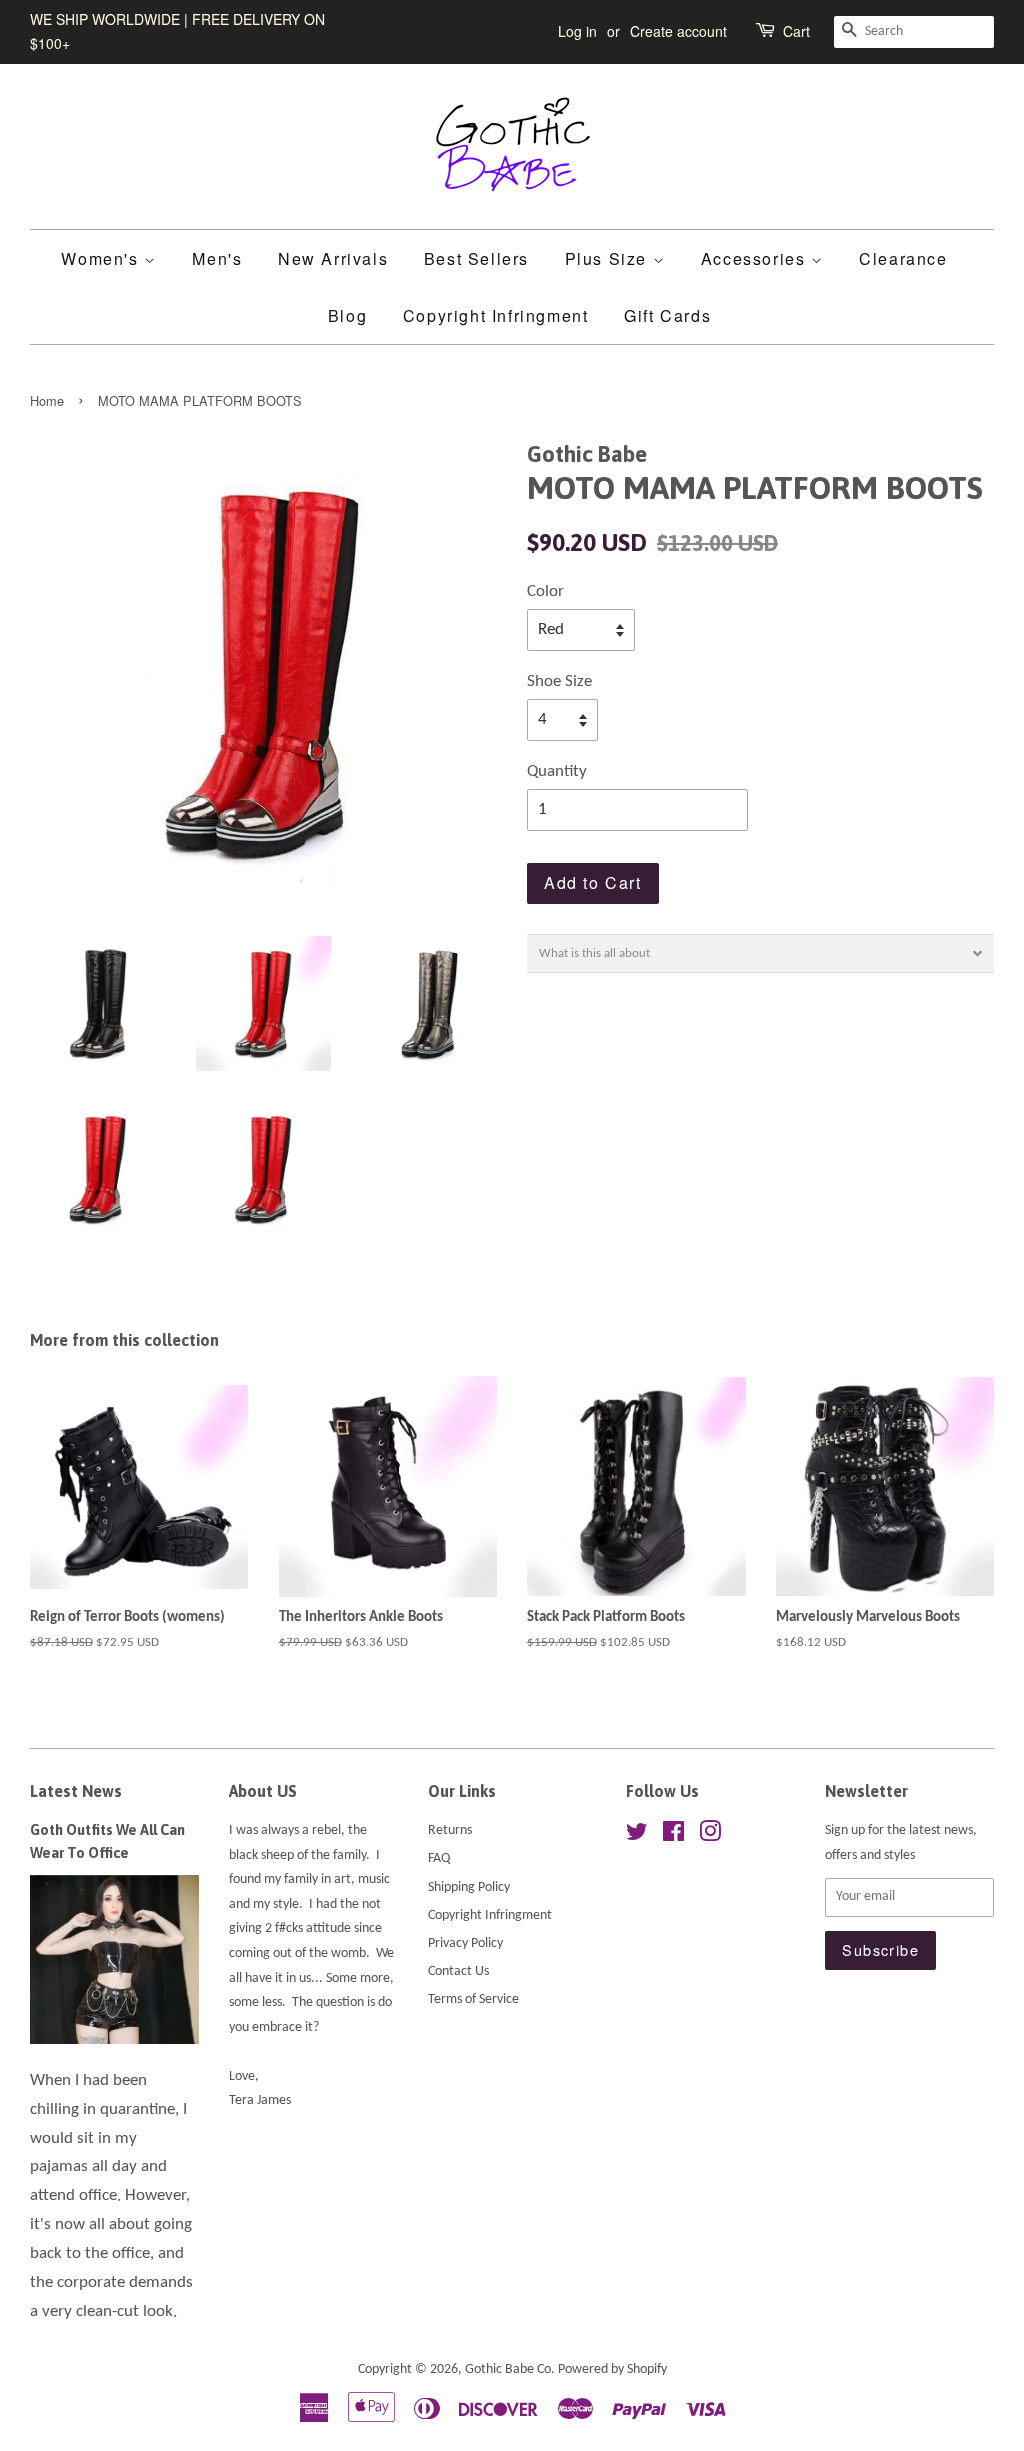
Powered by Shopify (612, 2369)
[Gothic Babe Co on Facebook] (673, 1836)
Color (545, 591)
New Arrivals (333, 258)
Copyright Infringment (496, 315)
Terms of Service (473, 1999)
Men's (217, 258)
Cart (796, 31)
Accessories (756, 258)
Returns (450, 1830)
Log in (577, 31)
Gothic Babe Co (508, 2369)
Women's (102, 258)
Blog (347, 315)
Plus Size (609, 258)
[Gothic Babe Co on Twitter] (637, 1836)
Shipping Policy (469, 1887)
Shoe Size (559, 681)
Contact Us (458, 1971)
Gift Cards (667, 315)
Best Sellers (476, 258)
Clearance (903, 258)
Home (47, 400)
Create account (678, 31)
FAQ (439, 1858)
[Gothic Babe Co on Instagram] (710, 1836)
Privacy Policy (465, 1943)
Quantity (557, 771)
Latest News (76, 1791)
